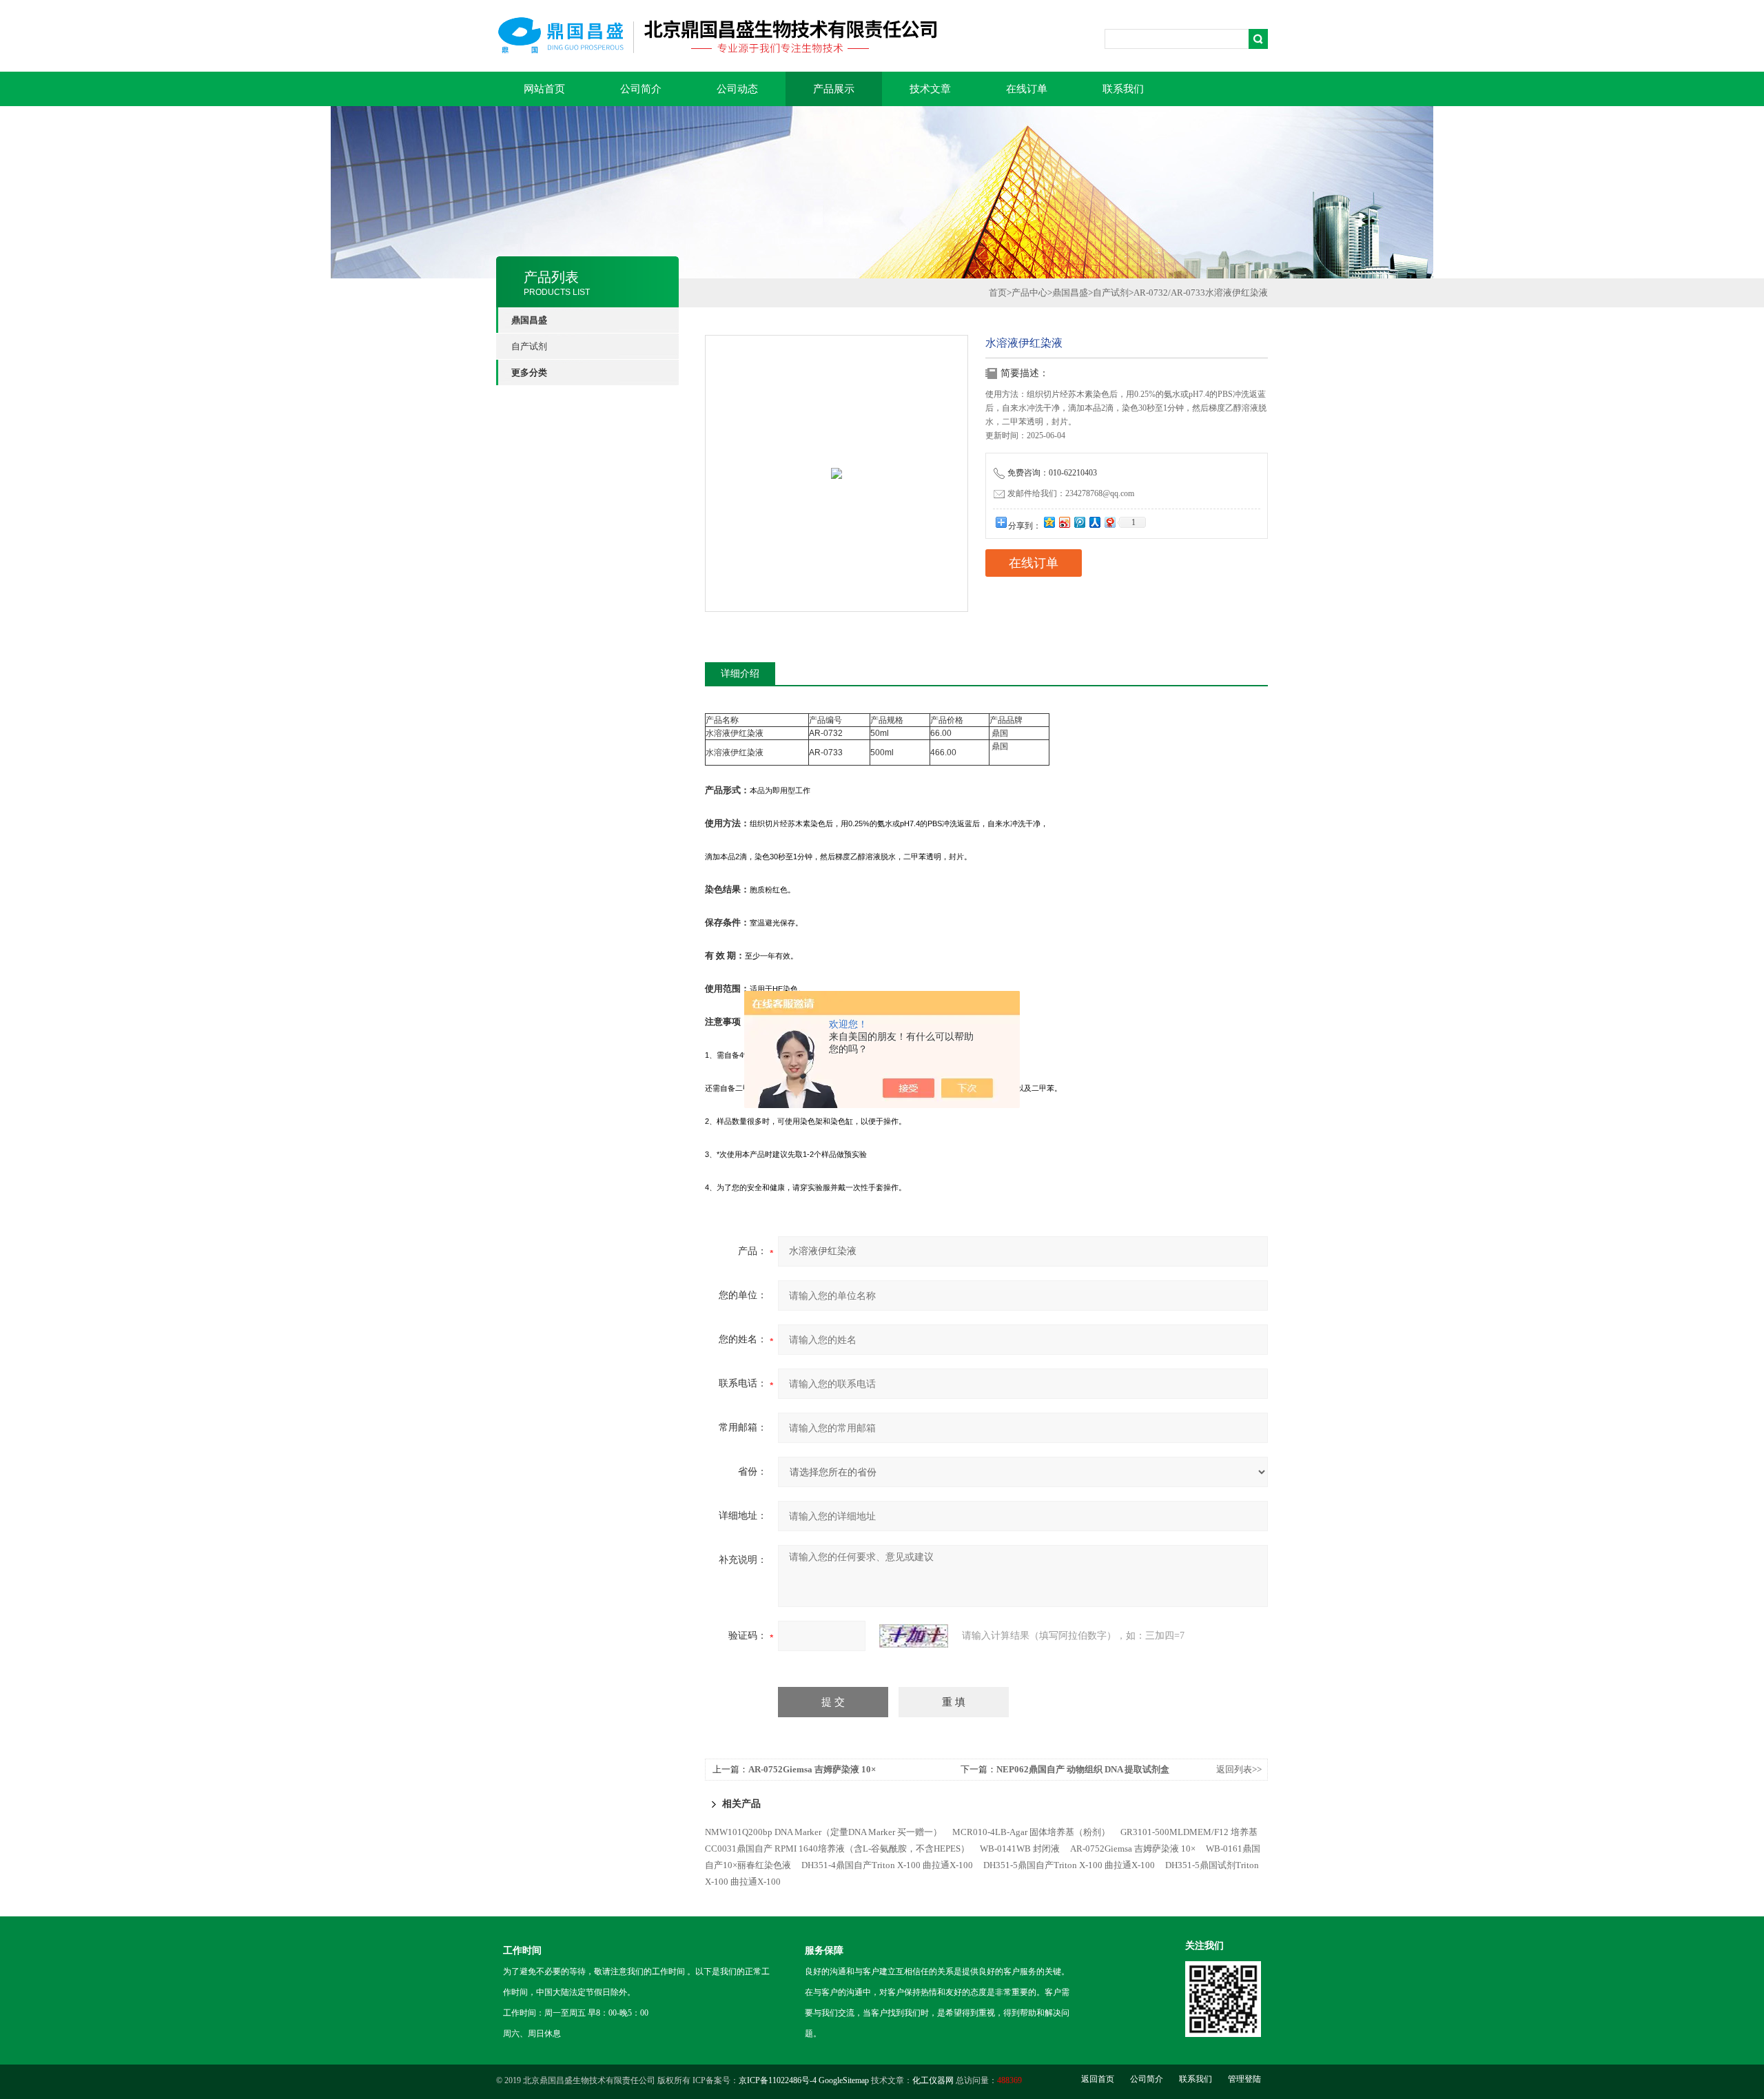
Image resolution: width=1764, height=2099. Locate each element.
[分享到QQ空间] (1049, 522)
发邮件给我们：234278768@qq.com (1071, 493)
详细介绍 (740, 674)
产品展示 (834, 89)
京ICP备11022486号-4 (778, 2080)
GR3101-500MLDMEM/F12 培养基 (1189, 1832)
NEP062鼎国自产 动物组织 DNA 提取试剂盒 (1083, 1769)
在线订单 (1027, 89)
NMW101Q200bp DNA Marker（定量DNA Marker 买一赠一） (823, 1832)
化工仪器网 (933, 2080)
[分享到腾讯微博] (1079, 522)
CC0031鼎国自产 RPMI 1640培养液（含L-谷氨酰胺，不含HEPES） (837, 1849)
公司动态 (737, 89)
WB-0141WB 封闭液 (1020, 1849)
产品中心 (1029, 293)
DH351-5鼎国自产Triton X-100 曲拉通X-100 (1069, 1865)
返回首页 (1098, 2079)
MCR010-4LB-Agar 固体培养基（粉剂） (1031, 1832)
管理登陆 (1244, 2079)
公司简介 (641, 89)
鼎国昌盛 (1070, 293)
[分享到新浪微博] (1064, 522)
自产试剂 (529, 346)
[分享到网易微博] (1109, 522)
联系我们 (1123, 89)
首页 (998, 293)
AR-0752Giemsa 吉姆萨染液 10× (812, 1769)
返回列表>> (1239, 1769)
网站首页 (544, 89)
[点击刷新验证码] (914, 1636)
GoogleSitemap (844, 2080)
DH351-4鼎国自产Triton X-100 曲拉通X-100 (887, 1865)
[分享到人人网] (1094, 522)
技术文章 (930, 89)
